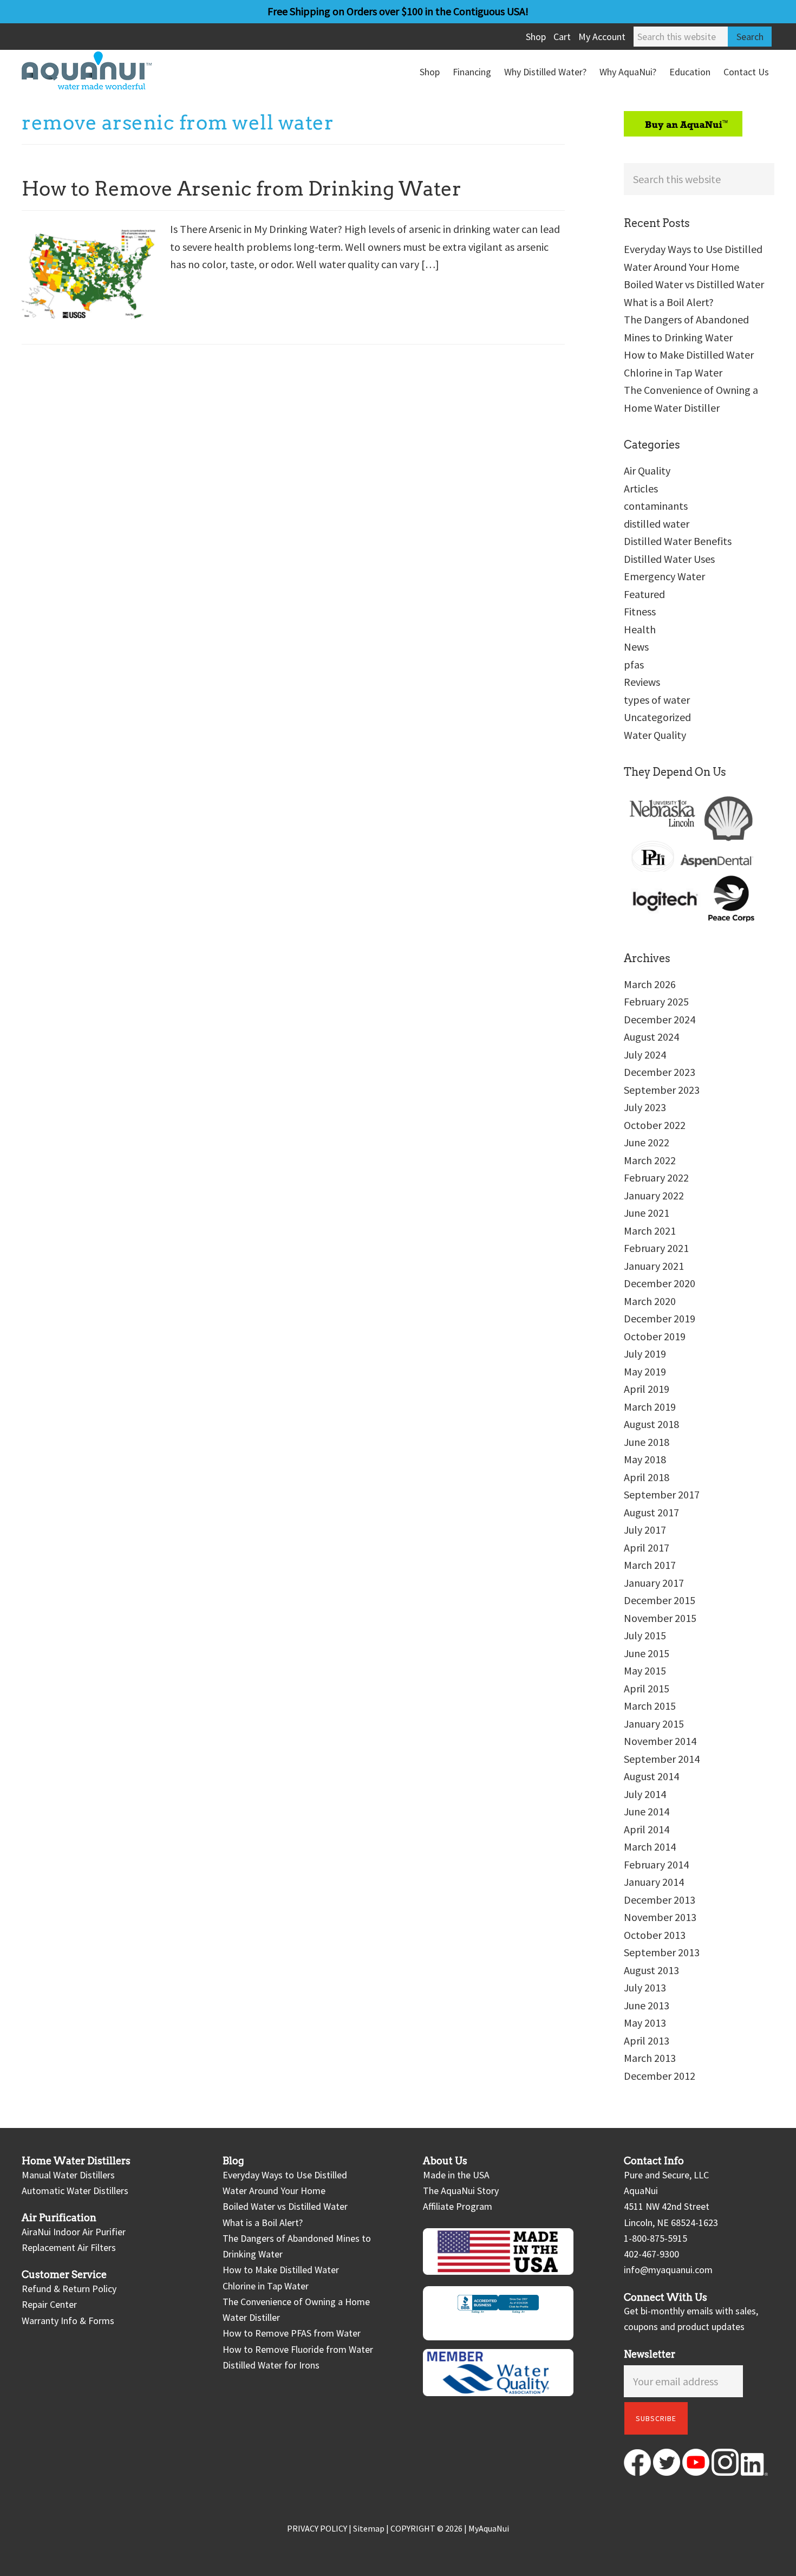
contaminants (656, 506)
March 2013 (650, 2058)
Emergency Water (664, 576)
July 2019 (645, 1354)
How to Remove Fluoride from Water (298, 2349)
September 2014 (662, 1759)
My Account (602, 37)
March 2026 (650, 984)
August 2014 (651, 1776)
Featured (644, 594)
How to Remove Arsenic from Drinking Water (242, 189)
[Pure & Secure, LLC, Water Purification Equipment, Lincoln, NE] (498, 2313)
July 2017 (645, 1530)
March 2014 (650, 1847)
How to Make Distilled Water (689, 355)
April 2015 (647, 1688)
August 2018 (651, 1424)
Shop (536, 37)
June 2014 (647, 1811)
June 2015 (647, 1653)
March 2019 (650, 1407)
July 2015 (645, 1635)
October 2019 (655, 1336)
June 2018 (647, 1442)
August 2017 (651, 1512)
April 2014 (647, 1829)
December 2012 (660, 2076)
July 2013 (645, 1987)
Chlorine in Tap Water (673, 372)
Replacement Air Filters (69, 2247)
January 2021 (654, 1266)
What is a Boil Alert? (669, 302)
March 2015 (650, 1706)
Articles (641, 488)
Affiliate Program (458, 2206)
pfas (634, 664)
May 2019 (645, 1371)
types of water (657, 700)
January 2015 (654, 1724)
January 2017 (654, 1583)
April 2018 (647, 1477)
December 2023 (660, 1072)
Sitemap (369, 2528)
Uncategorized (657, 717)
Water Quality (655, 735)
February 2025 (656, 1001)
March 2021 (650, 1231)
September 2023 (662, 1090)
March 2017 (650, 1565)
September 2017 (662, 1494)
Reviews (642, 682)
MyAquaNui (489, 2528)
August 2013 (651, 1970)
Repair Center (49, 2304)
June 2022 (647, 1142)
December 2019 (660, 1318)
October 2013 (655, 1935)
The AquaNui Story (461, 2191)
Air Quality (647, 471)
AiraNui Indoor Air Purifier (74, 2232)
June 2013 (647, 2005)
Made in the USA (456, 2175)
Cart (562, 37)
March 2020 (650, 1301)
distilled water (657, 524)
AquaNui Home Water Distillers (103, 70)
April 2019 (647, 1389)
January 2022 (654, 1195)
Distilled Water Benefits (678, 541)
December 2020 (660, 1283)
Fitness (640, 611)
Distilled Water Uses (669, 559)
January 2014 (654, 1882)
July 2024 (645, 1055)
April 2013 (647, 2040)
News (636, 647)
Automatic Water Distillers (75, 2191)
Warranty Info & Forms (68, 2321)
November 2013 (660, 1917)
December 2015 (660, 1600)
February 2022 (656, 1177)
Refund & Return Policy (69, 2289)
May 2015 (645, 1670)
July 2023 (645, 1107)
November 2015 (660, 1618)
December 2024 (660, 1019)
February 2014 (656, 1864)
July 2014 (645, 1794)
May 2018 (645, 1459)
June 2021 (647, 1213)
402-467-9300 (651, 2254)
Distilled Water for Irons (271, 2365)
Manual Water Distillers (68, 2175)
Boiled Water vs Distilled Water (694, 284)
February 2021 (656, 1248)
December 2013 (660, 1900)
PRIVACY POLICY (317, 2528)
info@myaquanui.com (668, 2270)
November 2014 (660, 1741)
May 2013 (645, 2023)
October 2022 (655, 1125)
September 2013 (662, 1952)
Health (640, 629)
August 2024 (651, 1037)
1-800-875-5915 (655, 2238)
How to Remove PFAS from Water (292, 2333)
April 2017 (647, 1547)
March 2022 (650, 1160)
